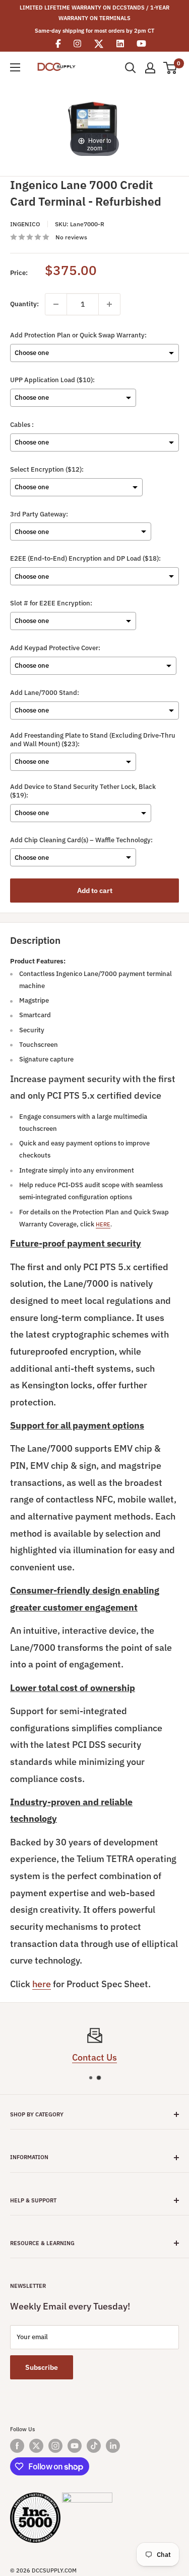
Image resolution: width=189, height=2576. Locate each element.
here (42, 1984)
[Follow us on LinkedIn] (113, 2446)
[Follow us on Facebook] (17, 2446)
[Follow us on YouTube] (75, 2446)
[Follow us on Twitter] (36, 2446)
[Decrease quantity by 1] (56, 304)
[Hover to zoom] (95, 126)
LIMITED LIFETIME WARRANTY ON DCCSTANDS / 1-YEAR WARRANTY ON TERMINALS (94, 13)
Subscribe (42, 2367)
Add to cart (95, 891)
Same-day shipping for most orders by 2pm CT (94, 31)
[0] (171, 68)
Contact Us (94, 2057)
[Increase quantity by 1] (109, 304)
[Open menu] (15, 67)
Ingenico (25, 224)
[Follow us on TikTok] (94, 2446)
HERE (103, 1224)
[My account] (150, 68)
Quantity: (24, 304)
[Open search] (131, 68)
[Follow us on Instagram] (55, 2446)
